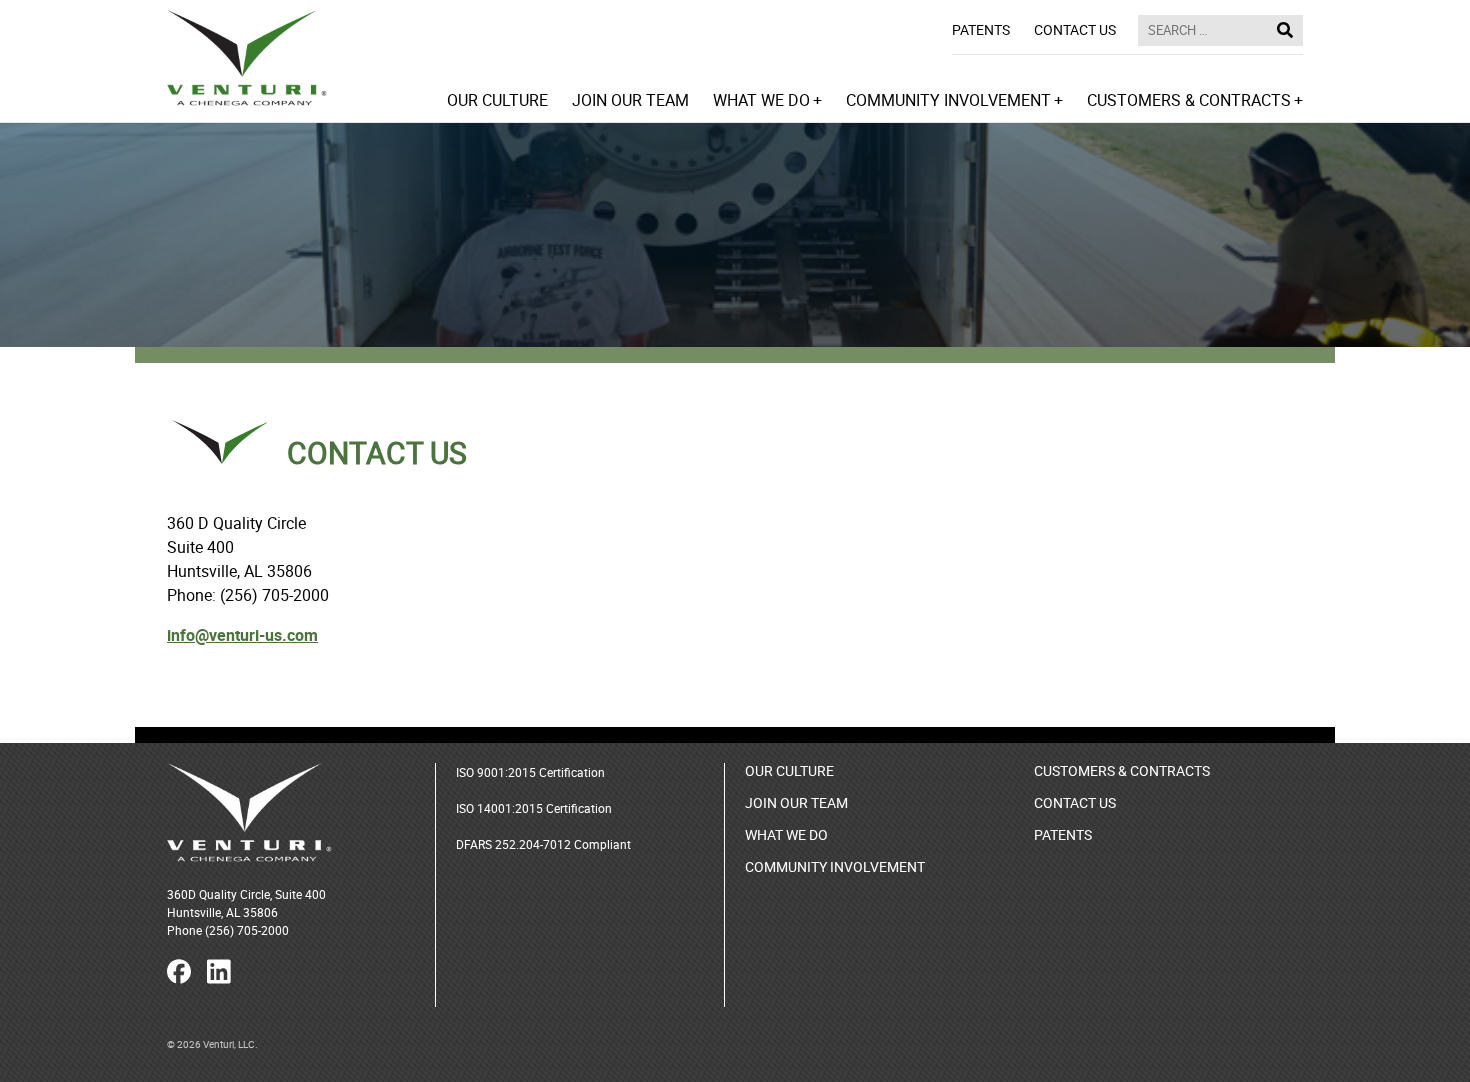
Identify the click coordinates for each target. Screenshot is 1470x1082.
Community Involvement (835, 866)
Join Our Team (630, 99)
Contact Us (1075, 29)
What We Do (786, 834)
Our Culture (497, 99)
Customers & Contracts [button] (1189, 99)
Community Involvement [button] (948, 99)
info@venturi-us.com (242, 635)
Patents (981, 29)
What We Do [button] (761, 99)
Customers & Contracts (1122, 770)
